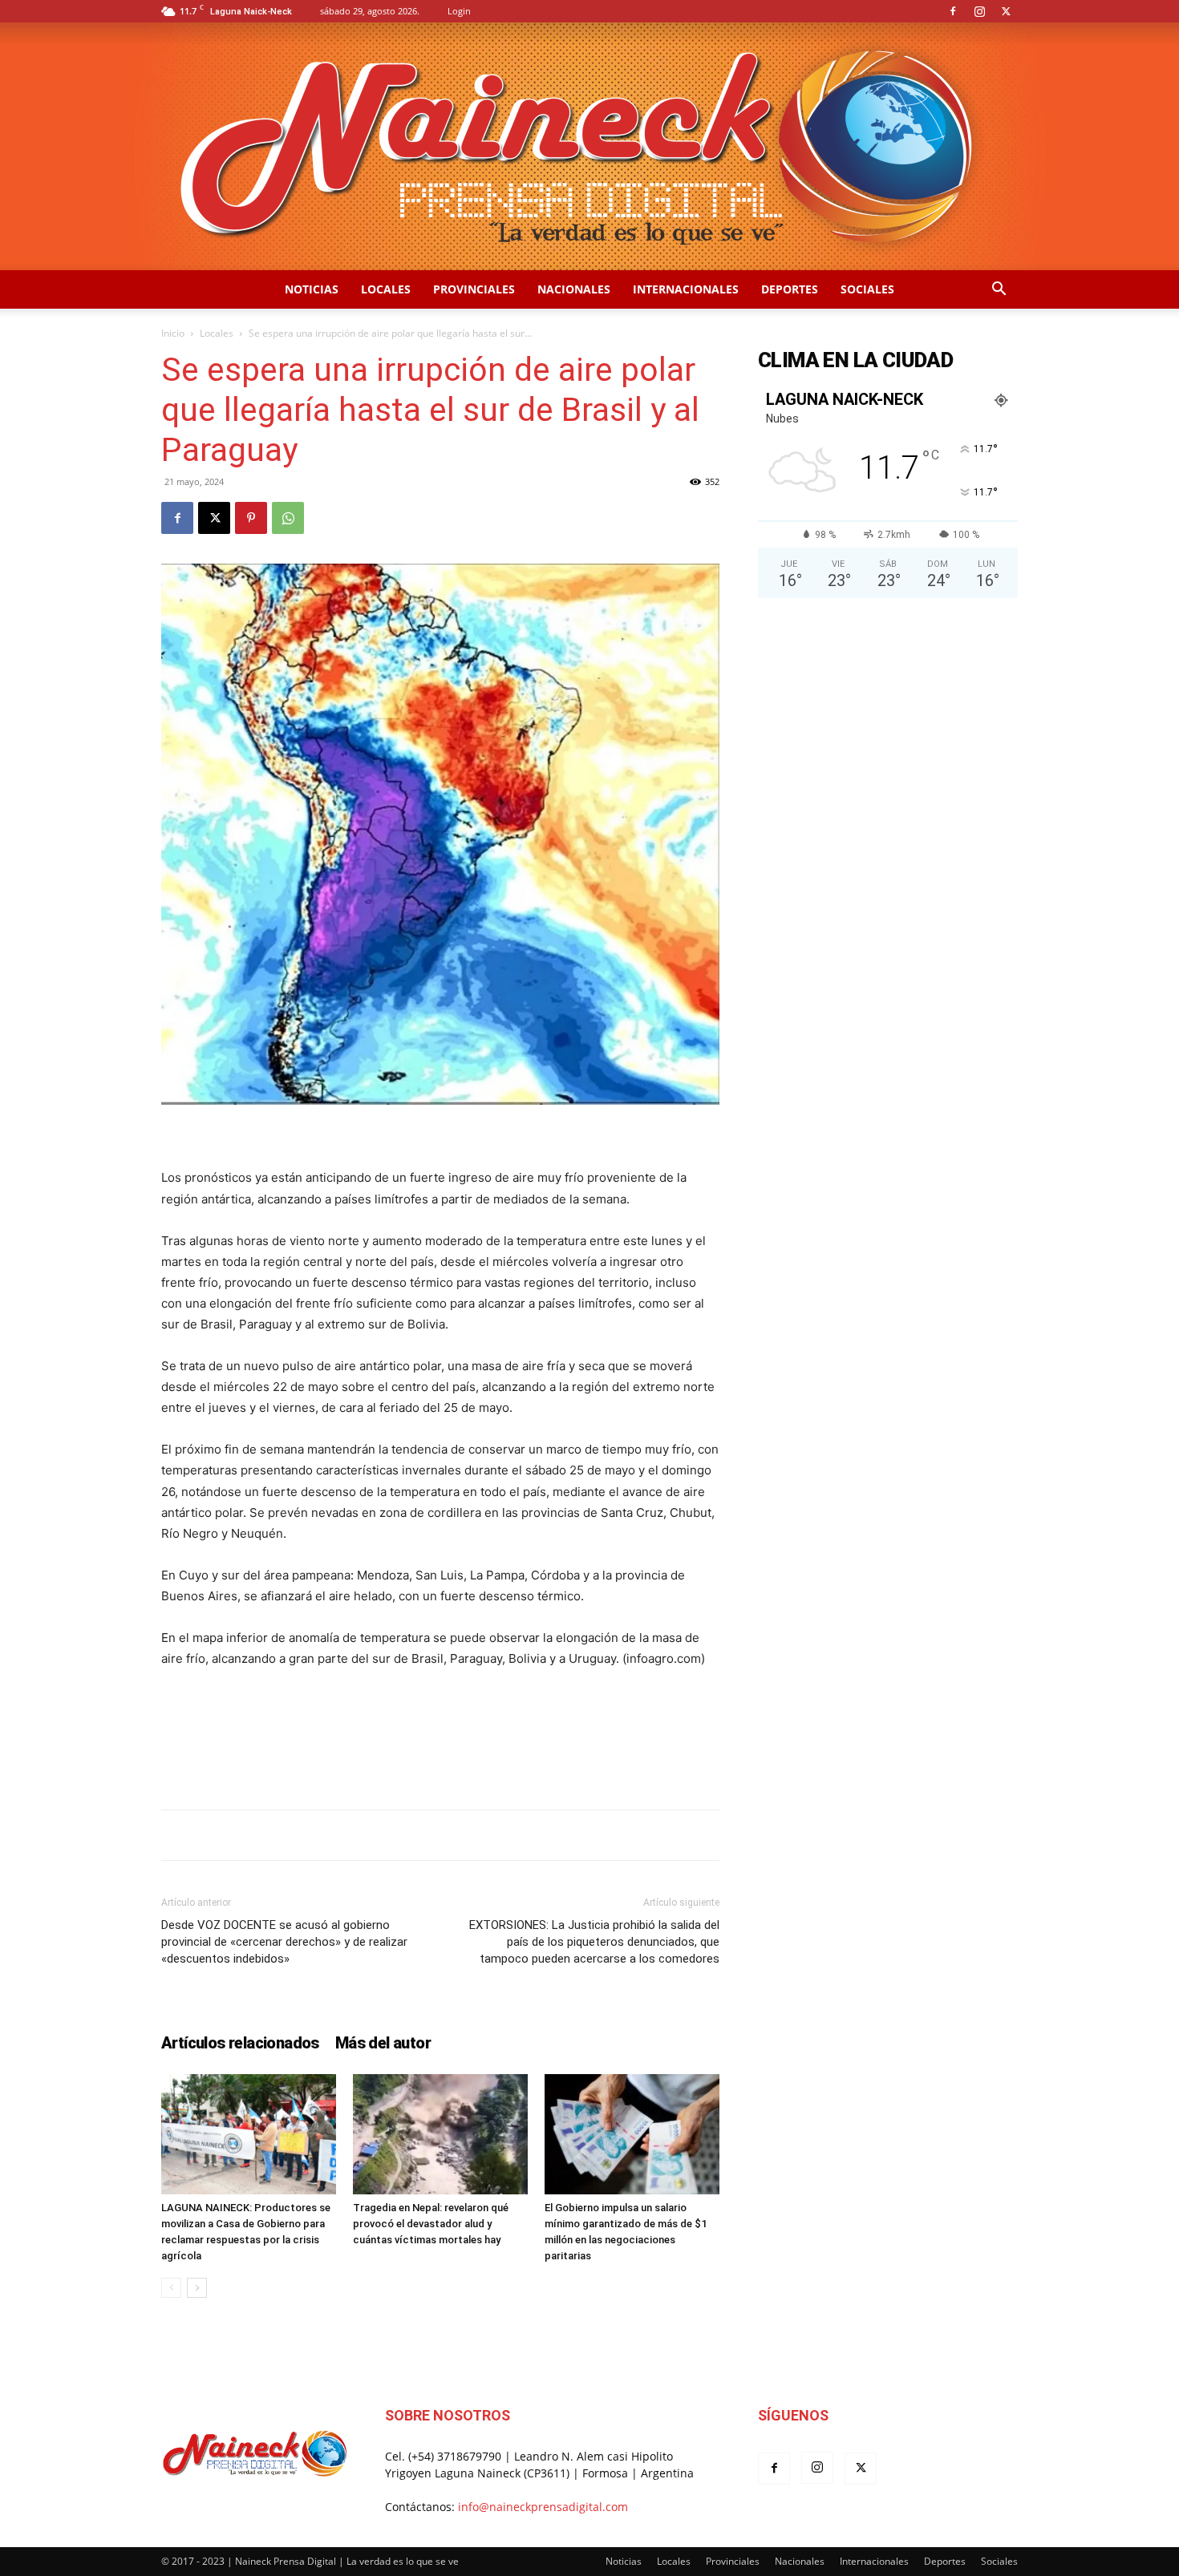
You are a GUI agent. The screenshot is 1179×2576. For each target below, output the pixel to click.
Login (459, 11)
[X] (1006, 11)
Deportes (790, 289)
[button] (999, 291)
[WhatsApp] (288, 518)
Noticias (312, 289)
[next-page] (197, 2288)
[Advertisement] (440, 1756)
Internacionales (686, 289)
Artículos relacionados (240, 2043)
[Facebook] (953, 11)
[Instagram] (979, 11)
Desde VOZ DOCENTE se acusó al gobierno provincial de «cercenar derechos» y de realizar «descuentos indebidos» (284, 1942)
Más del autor (383, 2043)
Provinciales (474, 289)
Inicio (173, 333)
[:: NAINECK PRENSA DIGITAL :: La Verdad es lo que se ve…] (589, 146)
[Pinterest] (251, 518)
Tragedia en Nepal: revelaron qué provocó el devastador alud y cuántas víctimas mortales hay (431, 2224)
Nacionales (574, 289)
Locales (386, 289)
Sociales (867, 289)
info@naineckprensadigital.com (543, 2507)
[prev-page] (171, 2288)
